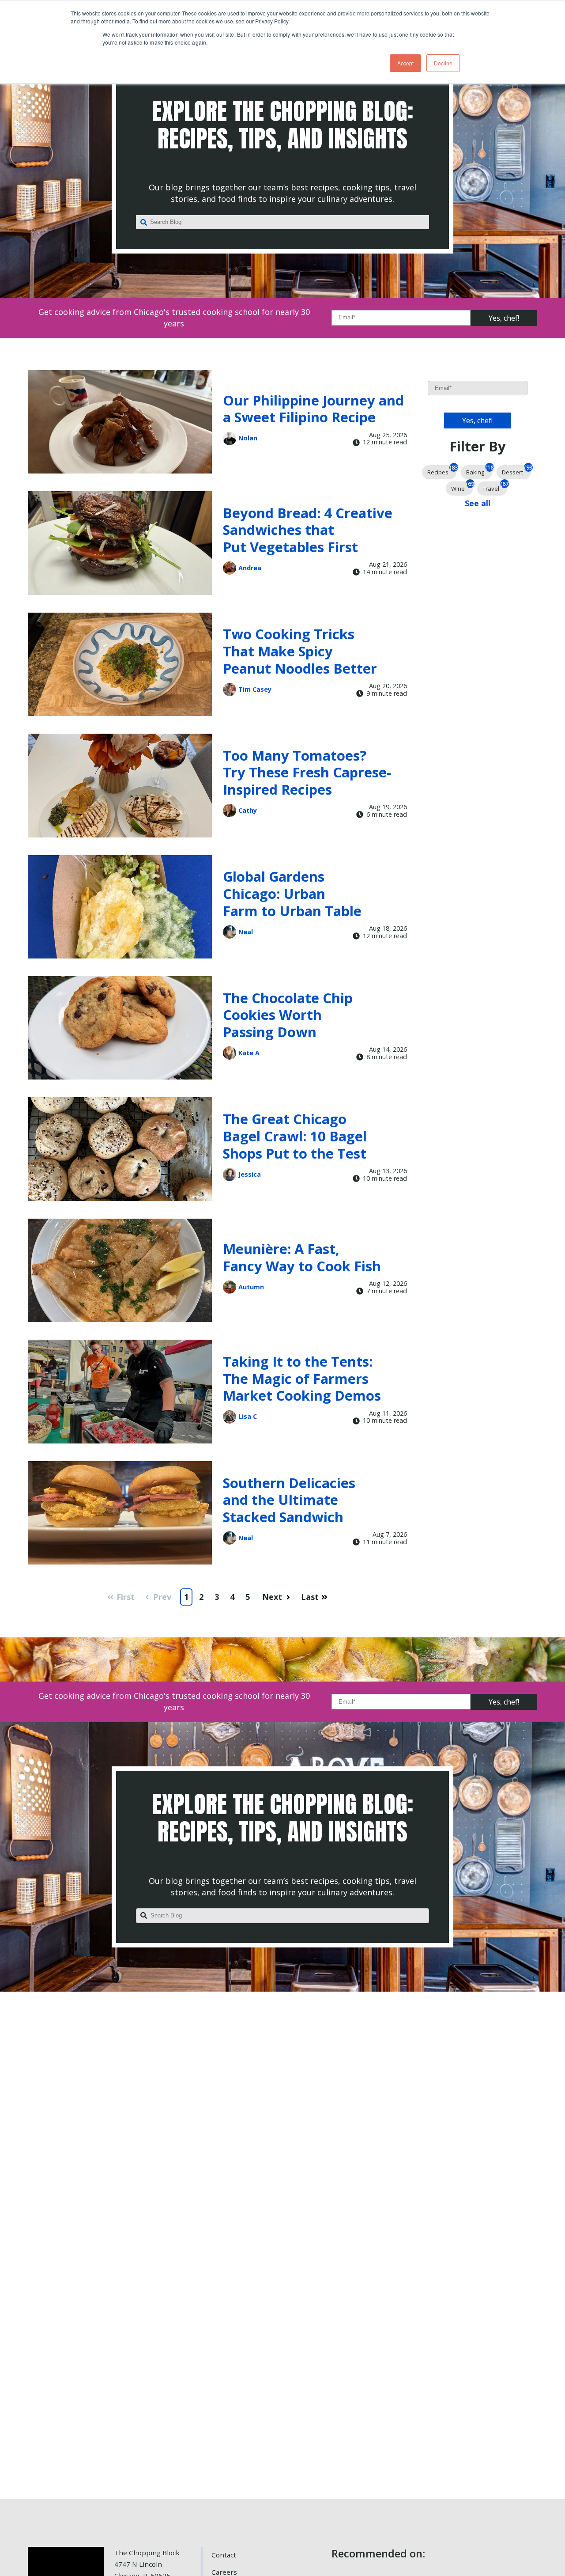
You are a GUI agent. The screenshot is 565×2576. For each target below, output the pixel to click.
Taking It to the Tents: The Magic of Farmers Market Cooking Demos (302, 1378)
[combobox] (282, 222)
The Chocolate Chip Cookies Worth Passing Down (288, 1015)
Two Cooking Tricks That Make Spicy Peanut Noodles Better (300, 651)
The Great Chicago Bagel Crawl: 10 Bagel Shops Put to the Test (295, 1136)
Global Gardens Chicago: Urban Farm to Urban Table (292, 893)
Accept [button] (405, 63)
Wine (462, 487)
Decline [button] (443, 63)
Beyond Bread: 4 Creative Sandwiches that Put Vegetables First (308, 530)
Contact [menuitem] (224, 2555)
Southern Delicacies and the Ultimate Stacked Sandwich (289, 1500)
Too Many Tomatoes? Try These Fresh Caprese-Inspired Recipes (307, 772)
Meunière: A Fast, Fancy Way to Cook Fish (302, 1257)
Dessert (516, 471)
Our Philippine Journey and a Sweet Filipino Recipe (313, 409)
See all (478, 503)
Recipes (442, 471)
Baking (479, 471)
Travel (495, 487)
